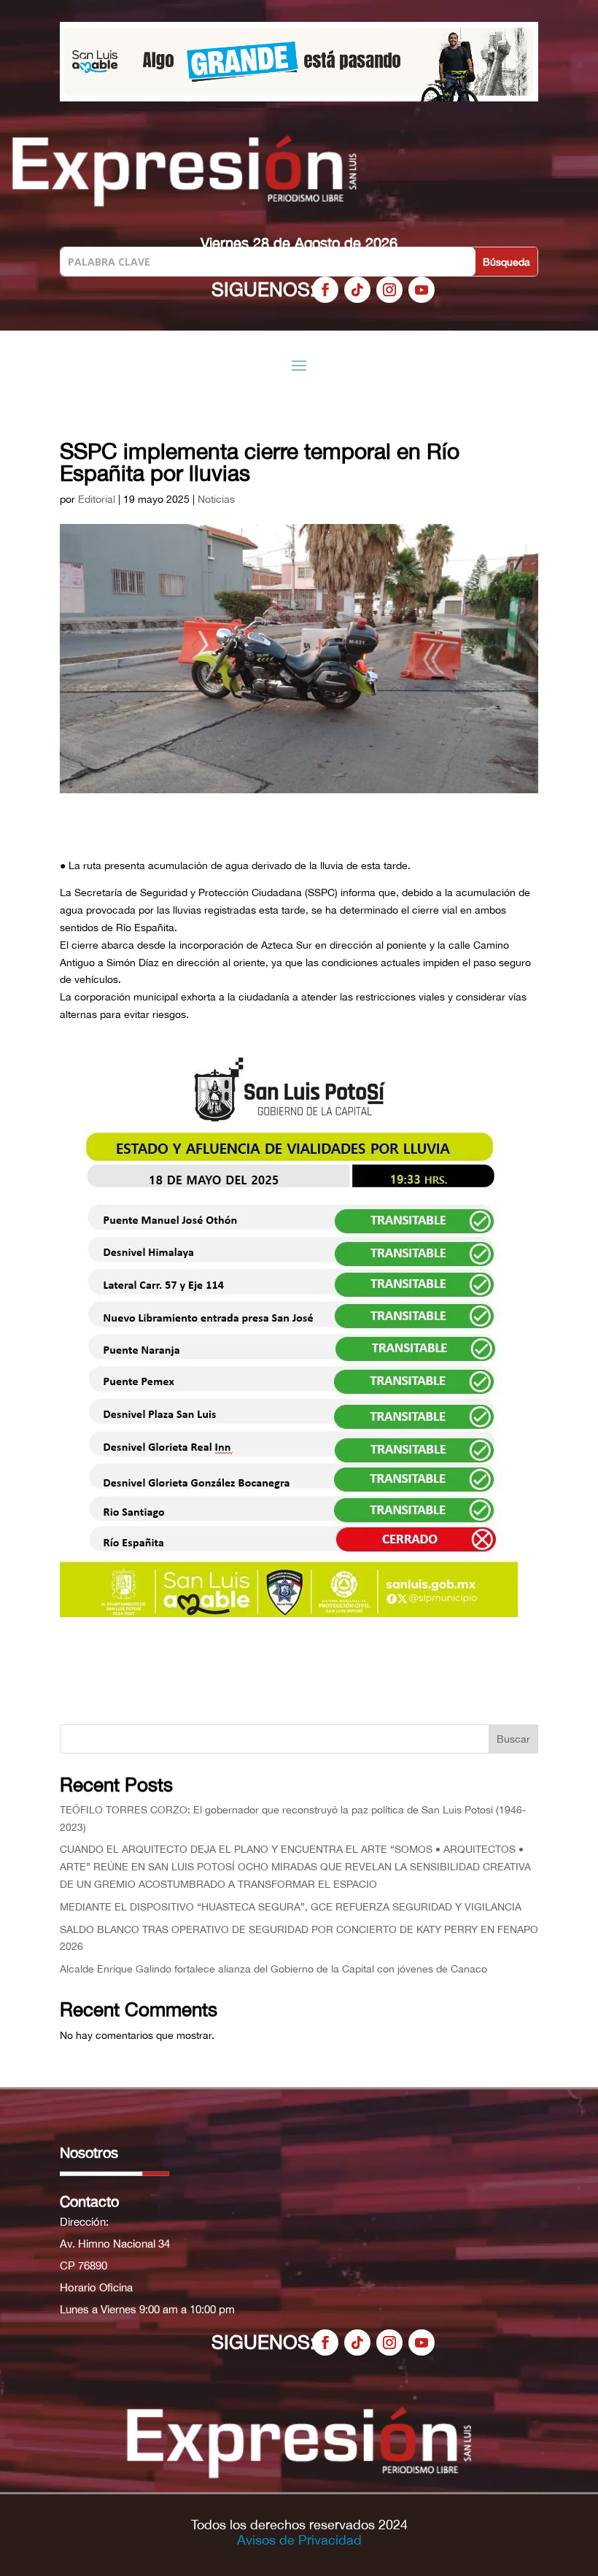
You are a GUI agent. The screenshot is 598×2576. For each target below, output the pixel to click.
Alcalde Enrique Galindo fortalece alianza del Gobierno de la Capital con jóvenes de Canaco (273, 1969)
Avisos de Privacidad (299, 2540)
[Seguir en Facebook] (325, 290)
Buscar (513, 1739)
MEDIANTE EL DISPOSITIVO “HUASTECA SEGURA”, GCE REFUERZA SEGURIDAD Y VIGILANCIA (291, 1907)
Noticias (216, 499)
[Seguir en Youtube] (422, 290)
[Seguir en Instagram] (389, 290)
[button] (301, 62)
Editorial (97, 499)
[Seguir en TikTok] (357, 290)
